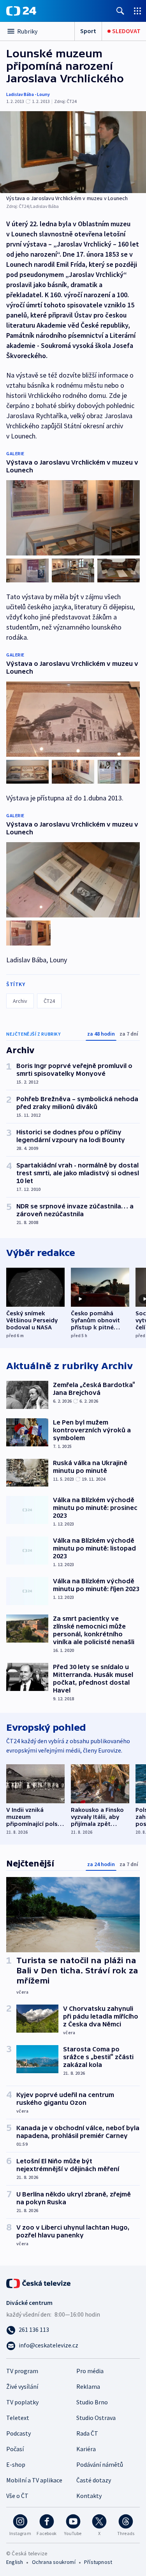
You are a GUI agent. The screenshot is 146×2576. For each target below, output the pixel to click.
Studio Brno (92, 2402)
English (15, 2562)
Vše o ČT (17, 2496)
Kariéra (86, 2449)
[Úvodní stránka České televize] (39, 2283)
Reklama (88, 2386)
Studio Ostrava (96, 2418)
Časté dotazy (94, 2480)
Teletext (18, 2418)
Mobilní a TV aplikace (34, 2480)
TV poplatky (22, 2402)
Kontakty (89, 2496)
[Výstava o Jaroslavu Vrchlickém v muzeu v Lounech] (73, 152)
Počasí (15, 2449)
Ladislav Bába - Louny (28, 94)
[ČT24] (21, 11)
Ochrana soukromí (54, 2562)
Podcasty (18, 2433)
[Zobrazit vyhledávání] (120, 11)
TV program (22, 2371)
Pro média (90, 2371)
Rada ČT (87, 2433)
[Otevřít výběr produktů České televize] (137, 11)
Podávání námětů (100, 2464)
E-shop (16, 2464)
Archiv (20, 1001)
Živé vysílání (22, 2386)
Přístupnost (98, 2562)
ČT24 (49, 1001)
